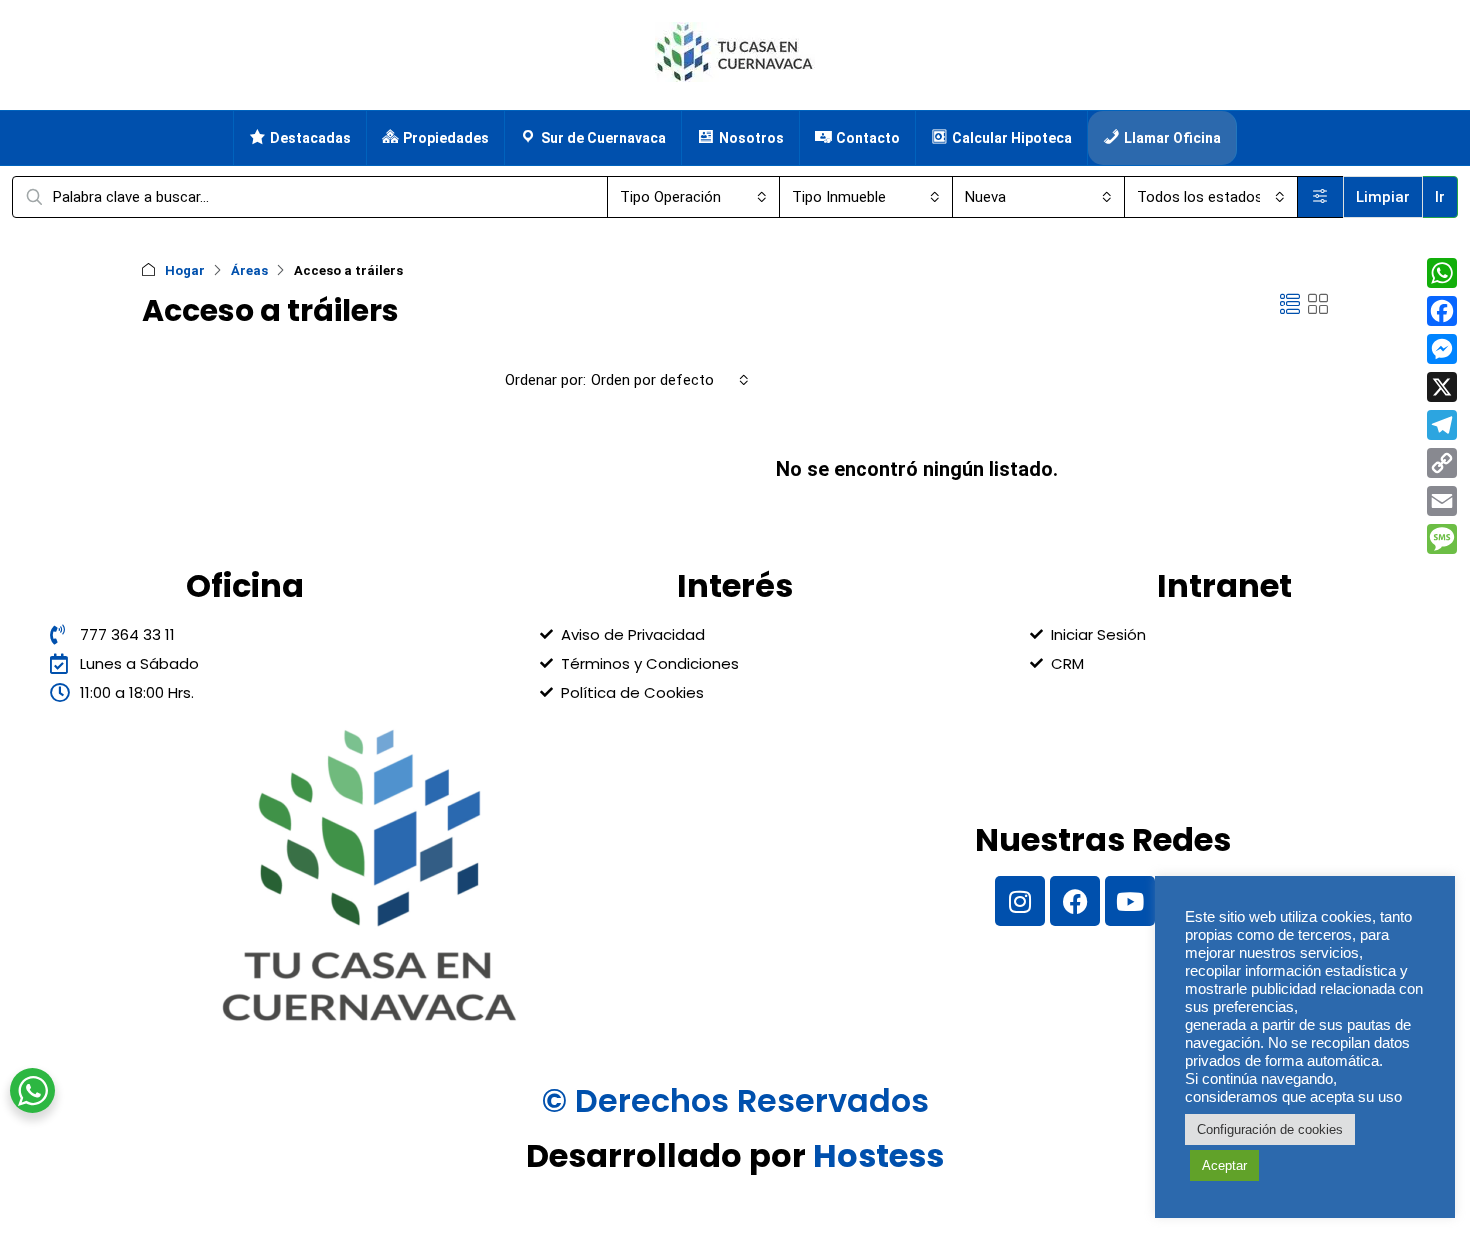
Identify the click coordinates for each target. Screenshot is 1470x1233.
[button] (1290, 305)
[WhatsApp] (1442, 273)
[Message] (1442, 539)
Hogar (185, 270)
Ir (1440, 197)
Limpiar (1383, 197)
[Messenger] (1442, 349)
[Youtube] (1130, 901)
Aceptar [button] (1224, 1165)
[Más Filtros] (1320, 197)
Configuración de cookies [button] (1270, 1129)
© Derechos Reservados (735, 1100)
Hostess (878, 1155)
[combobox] (694, 197)
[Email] (1442, 501)
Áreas (249, 270)
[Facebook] (1075, 901)
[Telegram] (1442, 425)
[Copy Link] (1442, 463)
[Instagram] (1020, 901)
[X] (1442, 387)
